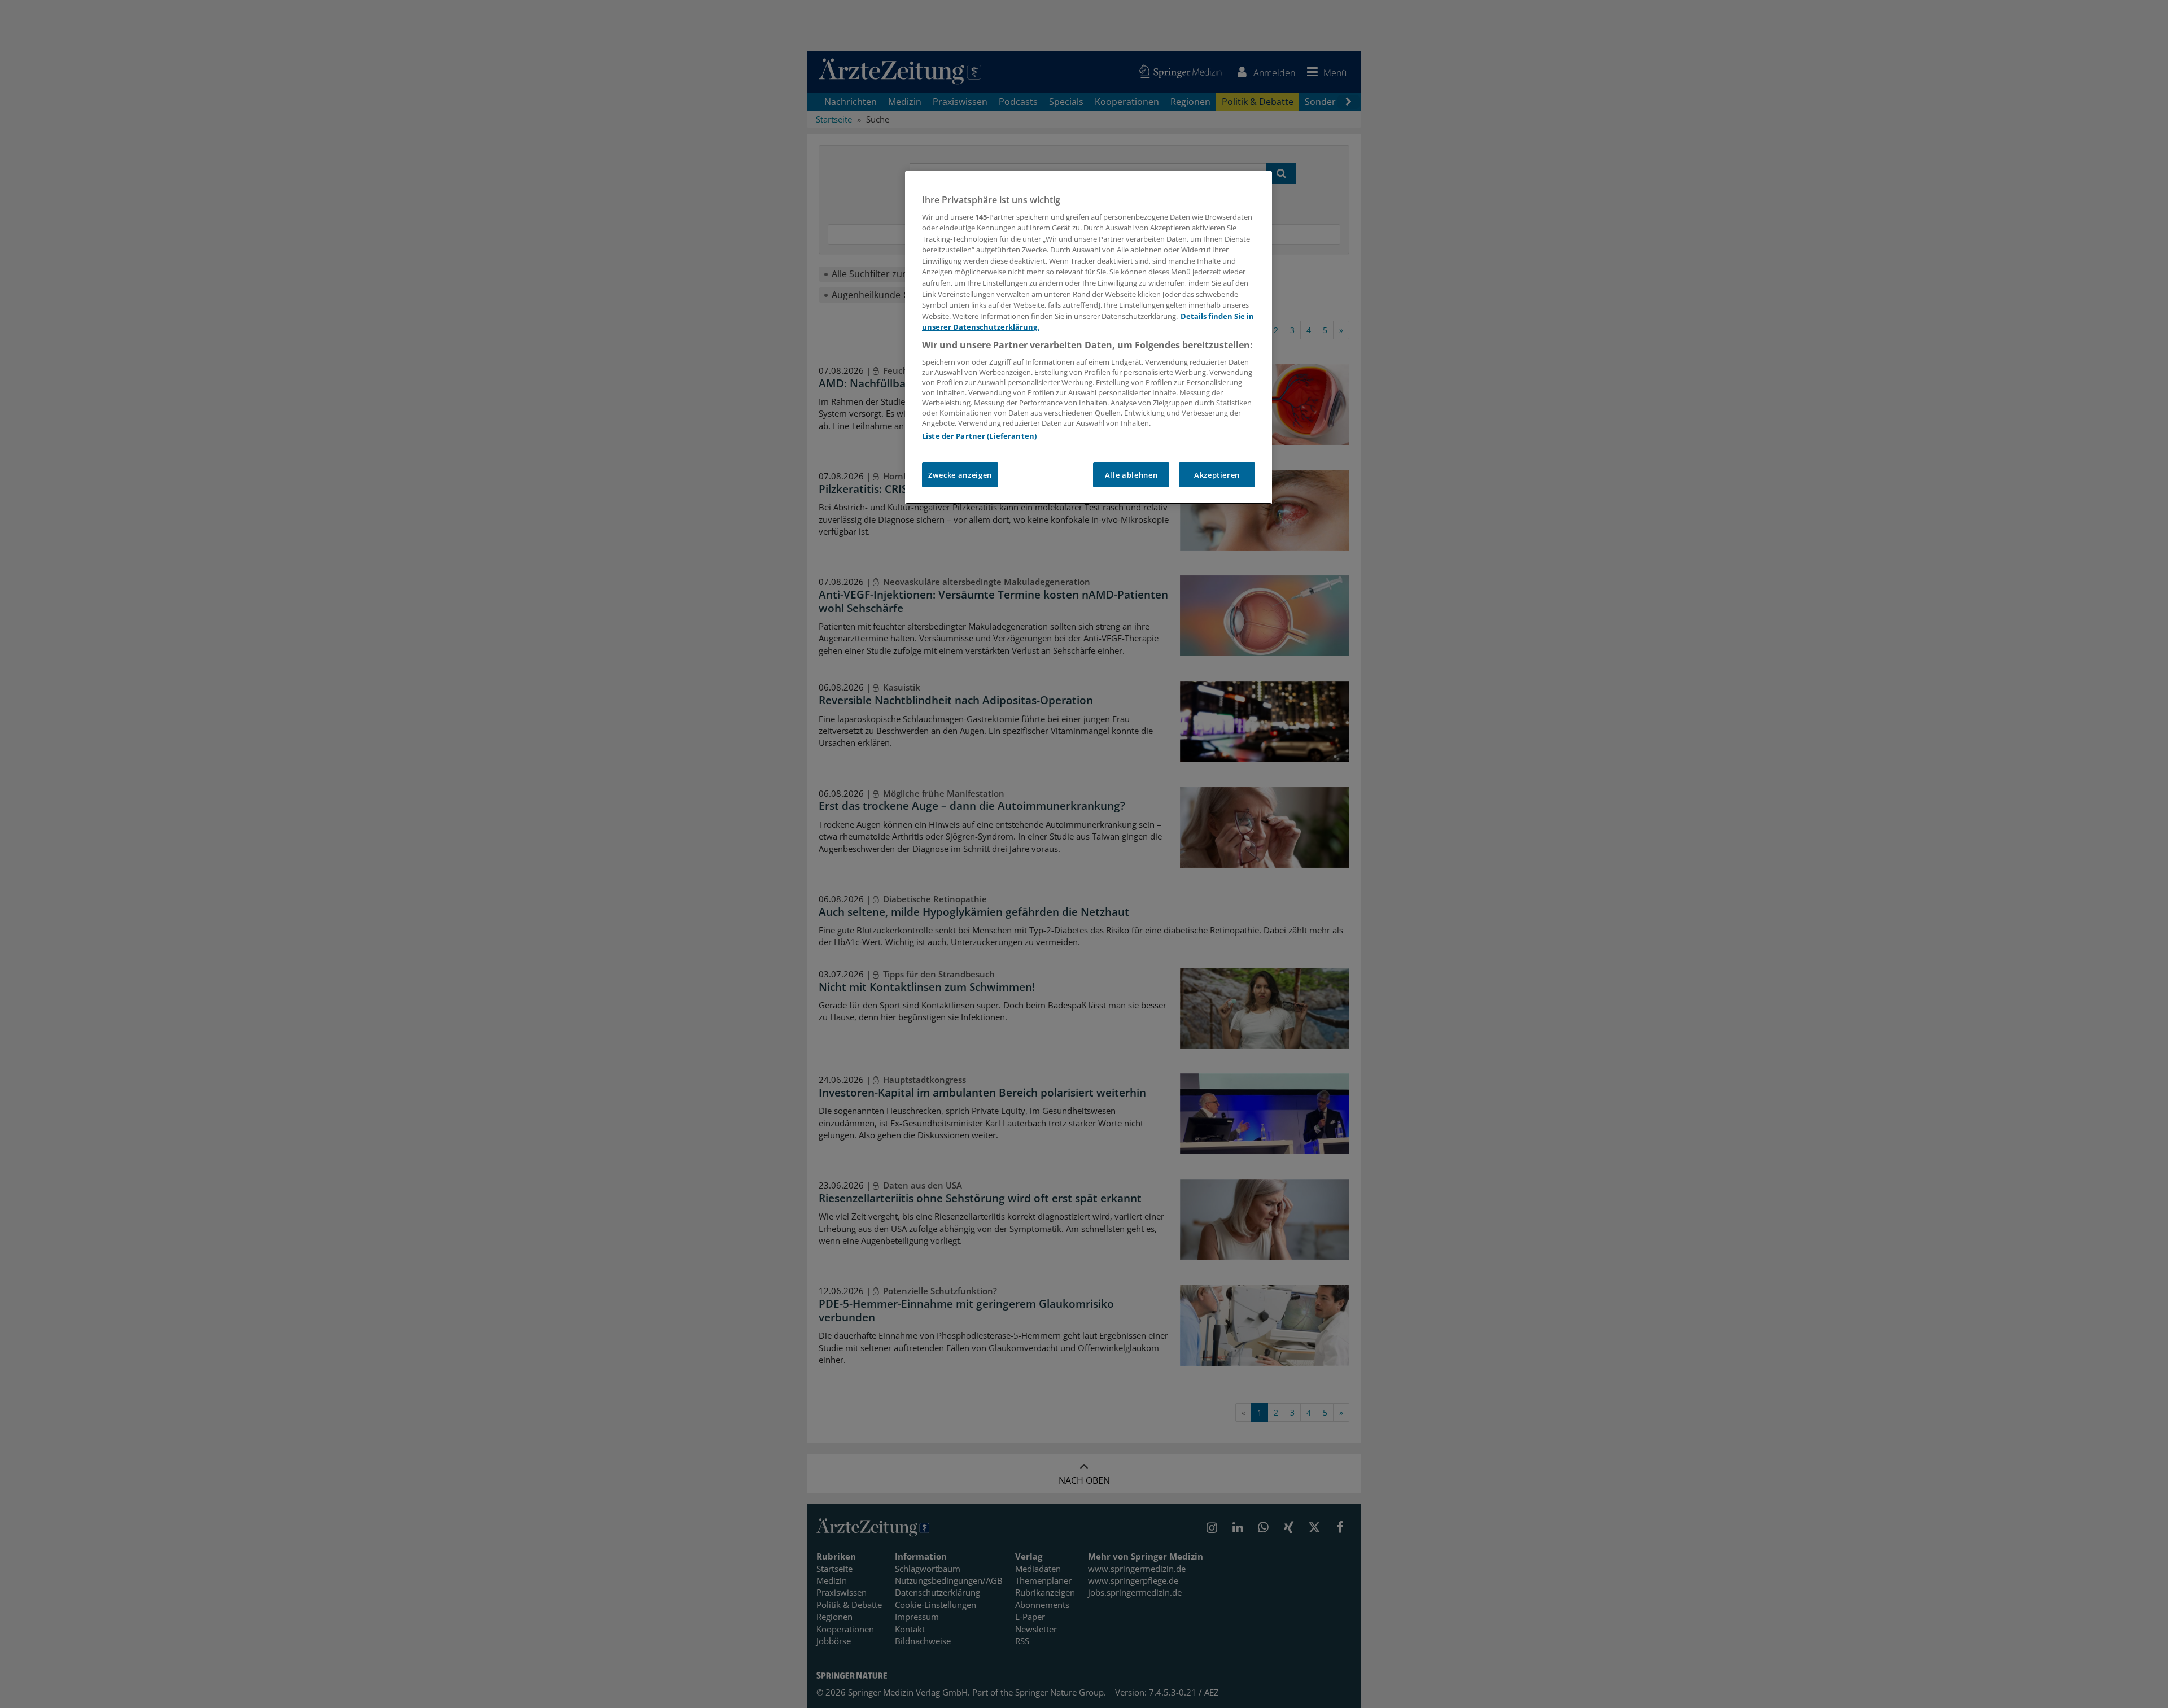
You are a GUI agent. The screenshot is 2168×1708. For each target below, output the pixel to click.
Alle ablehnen (1131, 475)
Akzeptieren (1217, 475)
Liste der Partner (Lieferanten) (979, 436)
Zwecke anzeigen (960, 475)
